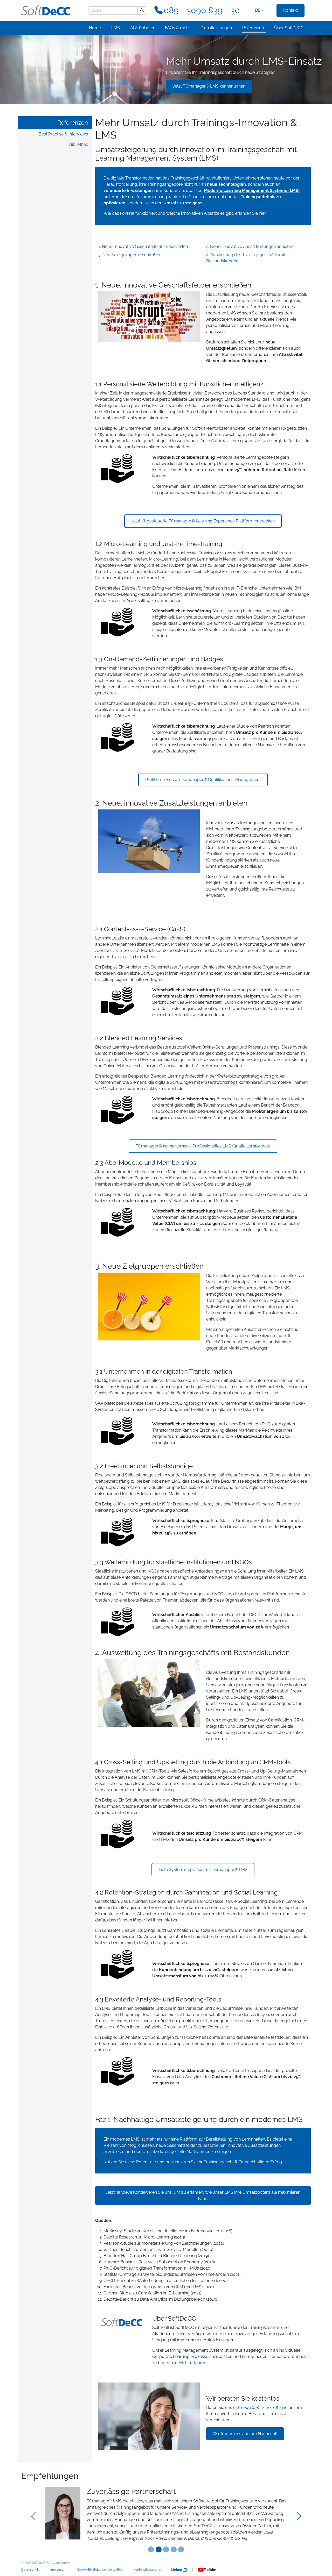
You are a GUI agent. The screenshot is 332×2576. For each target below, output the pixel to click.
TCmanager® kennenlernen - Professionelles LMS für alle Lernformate (203, 1146)
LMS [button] (116, 28)
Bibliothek (79, 144)
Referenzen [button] (253, 28)
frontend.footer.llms (147, 2570)
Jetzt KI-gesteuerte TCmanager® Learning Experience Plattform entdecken (203, 521)
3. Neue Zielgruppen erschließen (129, 255)
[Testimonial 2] (166, 2549)
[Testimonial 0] (151, 2549)
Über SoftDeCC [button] (289, 28)
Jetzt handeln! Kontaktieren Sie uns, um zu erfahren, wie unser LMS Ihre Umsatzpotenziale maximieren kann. (203, 2195)
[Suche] (142, 10)
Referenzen (73, 123)
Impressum (58, 2570)
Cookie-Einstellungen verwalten (100, 2570)
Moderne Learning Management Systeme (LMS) (252, 191)
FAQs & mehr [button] (178, 28)
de (258, 10)
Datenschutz (30, 2570)
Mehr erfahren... (194, 2363)
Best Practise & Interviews (63, 134)
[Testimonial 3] (174, 2549)
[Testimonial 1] (159, 2549)
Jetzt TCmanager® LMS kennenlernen (209, 86)
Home (95, 28)
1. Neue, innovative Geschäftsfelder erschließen (143, 246)
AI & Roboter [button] (142, 28)
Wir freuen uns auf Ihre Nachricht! (245, 2434)
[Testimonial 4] (181, 2549)
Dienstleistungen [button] (216, 28)
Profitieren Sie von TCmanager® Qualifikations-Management (203, 780)
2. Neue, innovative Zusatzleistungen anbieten (250, 246)
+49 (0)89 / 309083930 (266, 2408)
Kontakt (290, 10)
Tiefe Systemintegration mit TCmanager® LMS (203, 1870)
